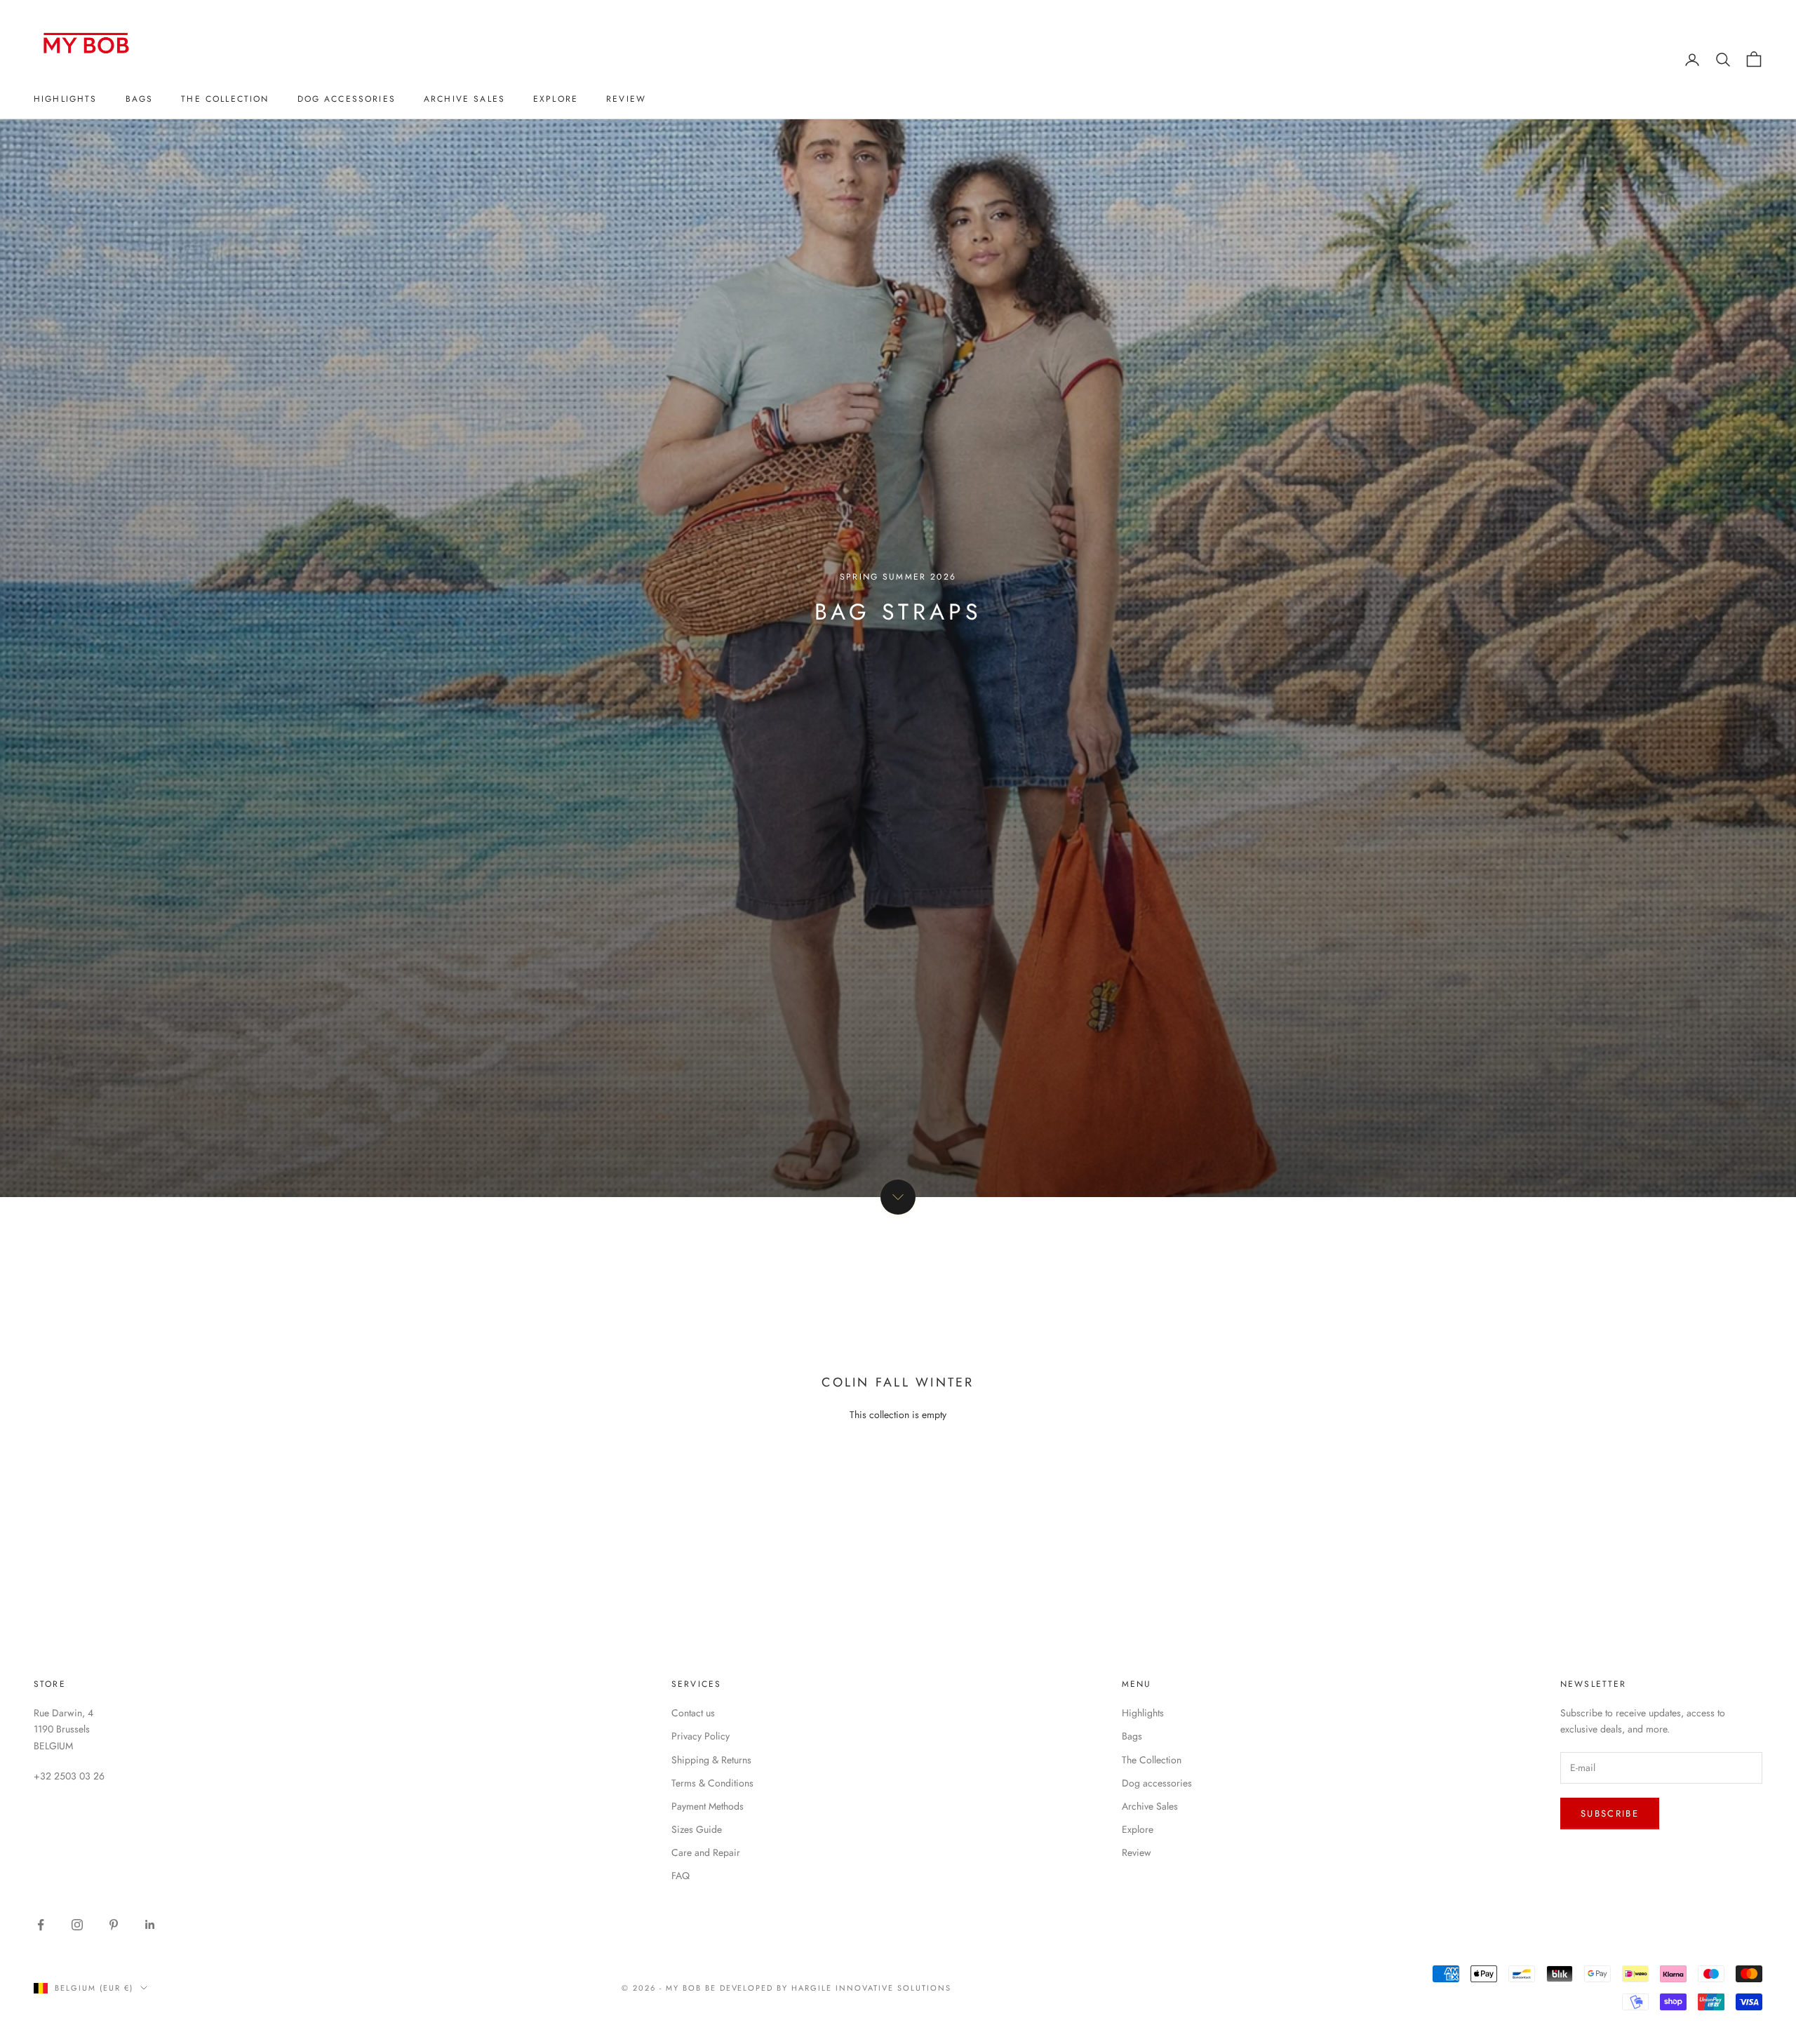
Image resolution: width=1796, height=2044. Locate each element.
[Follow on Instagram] (77, 1925)
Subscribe (1610, 1813)
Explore (556, 99)
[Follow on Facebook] (41, 1925)
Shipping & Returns (711, 1760)
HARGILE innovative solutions (871, 1988)
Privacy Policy (701, 1736)
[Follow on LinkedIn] (150, 1925)
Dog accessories (347, 99)
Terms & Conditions (712, 1783)
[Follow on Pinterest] (114, 1925)
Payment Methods (708, 1806)
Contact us (693, 1713)
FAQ (681, 1876)
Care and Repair (706, 1852)
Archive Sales (464, 99)
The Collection (225, 99)
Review (626, 99)
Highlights (66, 99)
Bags (140, 99)
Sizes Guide (697, 1829)
